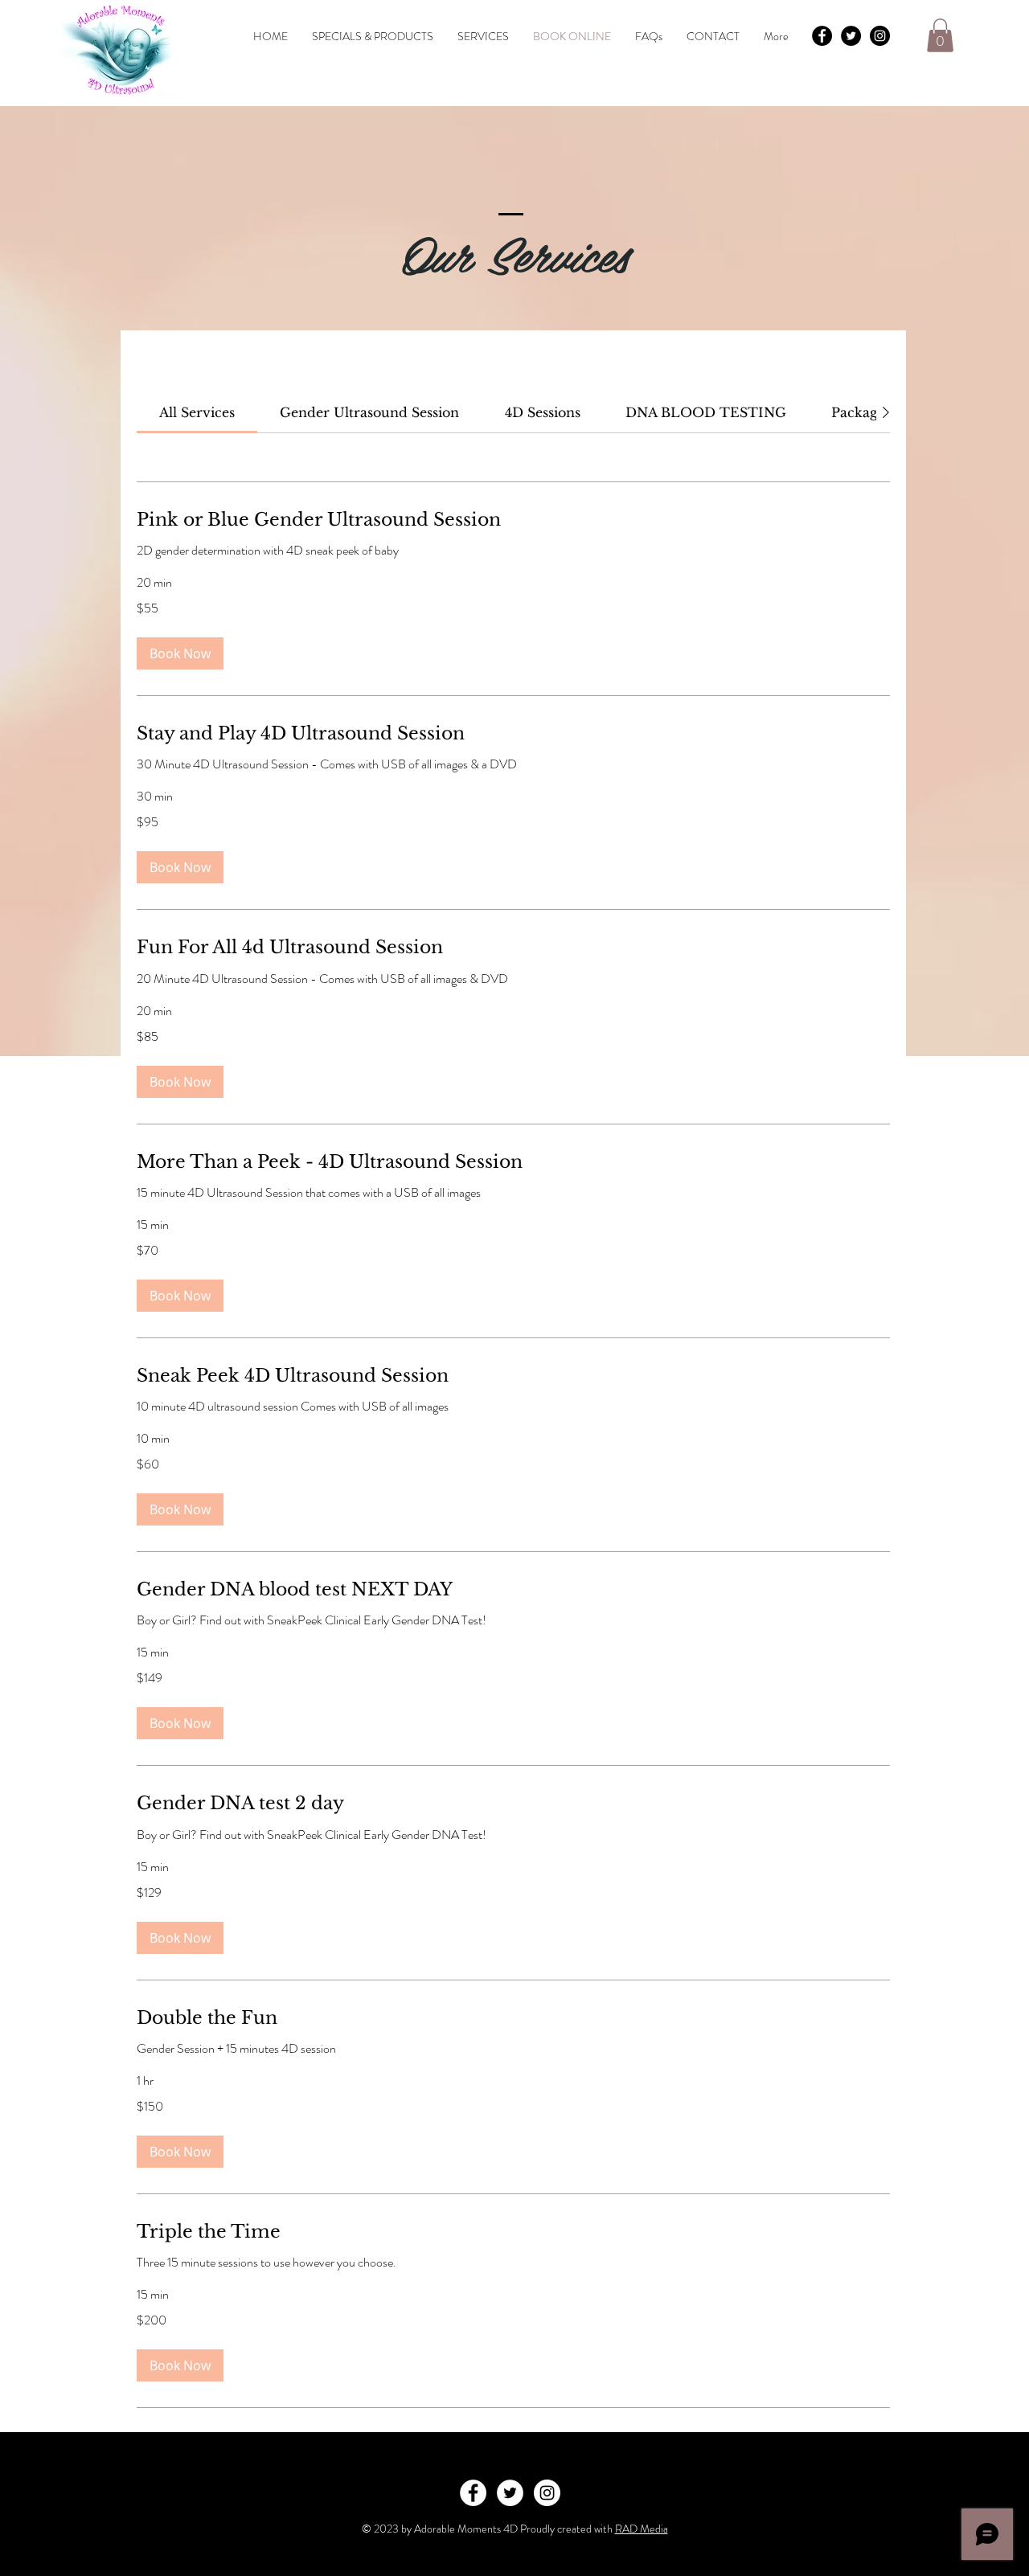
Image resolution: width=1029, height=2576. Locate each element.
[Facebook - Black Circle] (822, 36)
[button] (940, 35)
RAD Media (642, 2529)
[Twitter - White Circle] (510, 2493)
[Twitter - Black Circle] (851, 36)
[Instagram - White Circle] (547, 2493)
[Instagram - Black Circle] (880, 36)
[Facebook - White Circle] (473, 2493)
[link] (197, 412)
